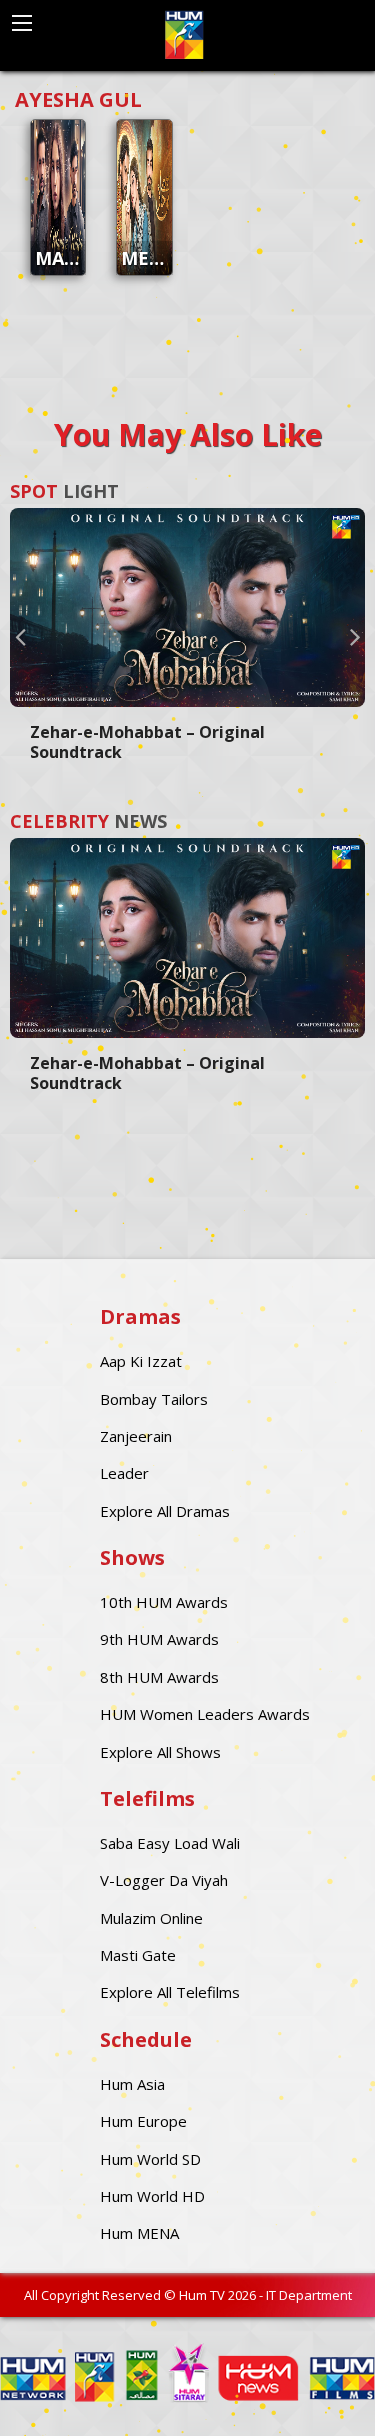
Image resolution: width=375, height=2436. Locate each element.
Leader (124, 1473)
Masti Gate (138, 1955)
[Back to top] (310, 2391)
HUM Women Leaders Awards (205, 1714)
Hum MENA (139, 2233)
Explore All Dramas (165, 1511)
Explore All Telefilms (170, 1992)
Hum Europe (143, 2121)
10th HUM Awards (164, 1602)
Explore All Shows (160, 1752)
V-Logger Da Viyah (164, 1880)
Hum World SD (150, 2159)
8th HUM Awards (159, 1677)
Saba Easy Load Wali (170, 1843)
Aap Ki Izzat (141, 1361)
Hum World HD (152, 2196)
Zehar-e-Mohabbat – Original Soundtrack (147, 742)
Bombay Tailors (154, 1399)
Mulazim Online (151, 1918)
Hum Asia (132, 2084)
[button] (20, 636)
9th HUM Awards (159, 1639)
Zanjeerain (136, 1436)
